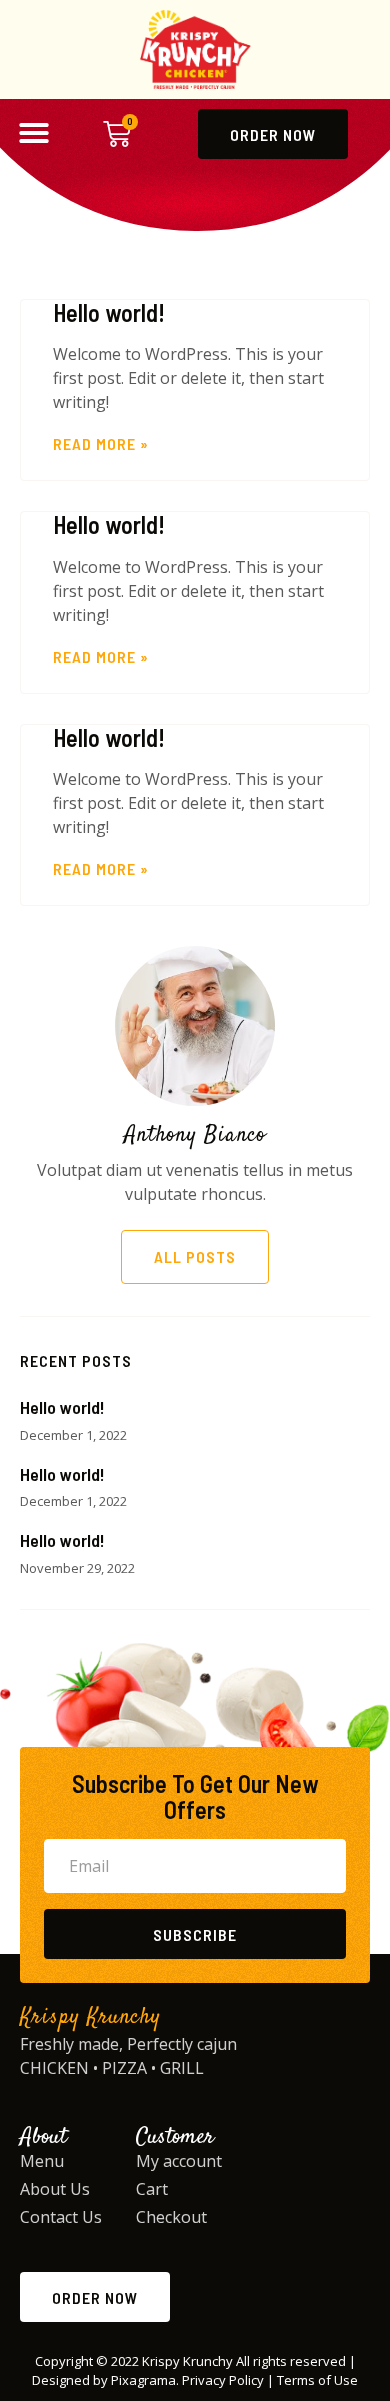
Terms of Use (317, 2380)
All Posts (195, 1256)
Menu (42, 2161)
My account (179, 2161)
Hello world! (109, 312)
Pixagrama (143, 2380)
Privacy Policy (223, 2380)
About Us (55, 2189)
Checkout (171, 2217)
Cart (152, 2189)
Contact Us (61, 2217)
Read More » (101, 443)
